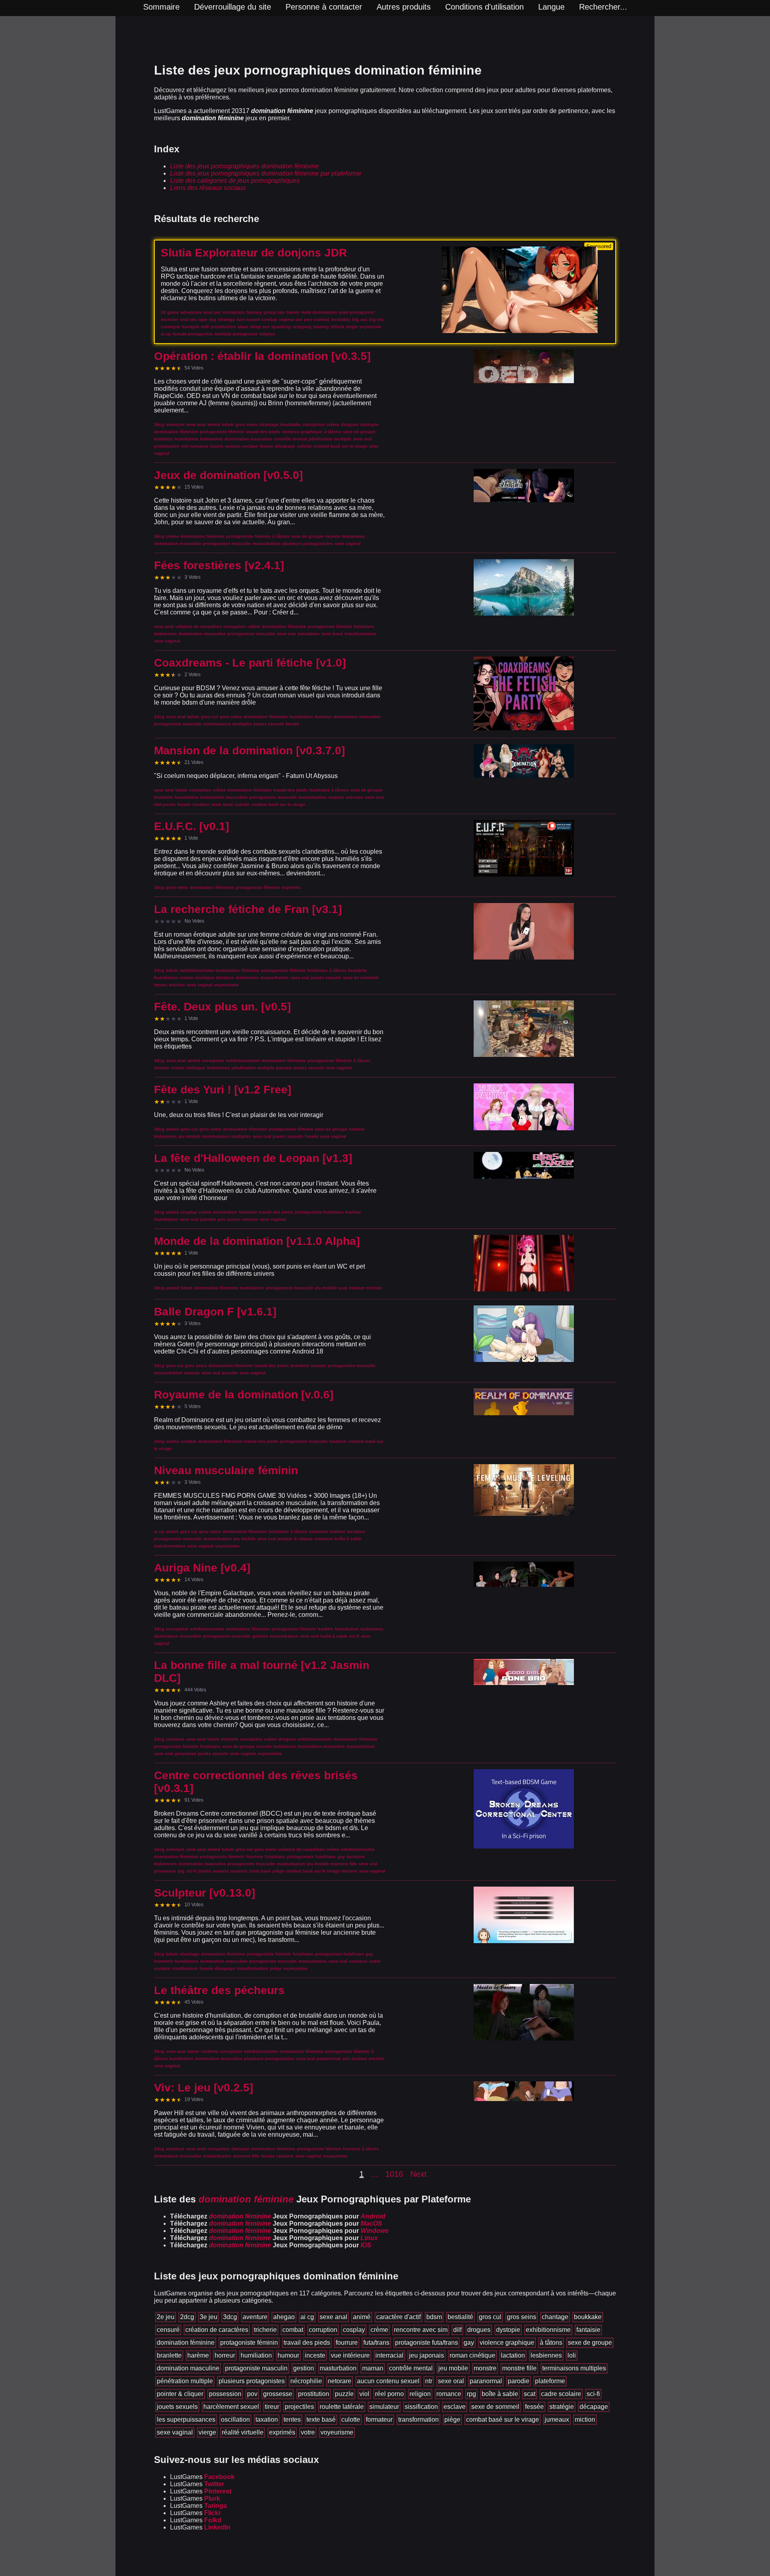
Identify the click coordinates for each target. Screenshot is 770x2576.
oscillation (235, 2419)
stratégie (562, 2407)
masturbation (338, 2368)
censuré (168, 2330)
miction (585, 2419)
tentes (292, 2419)
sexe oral (451, 2381)
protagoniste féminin (249, 2343)
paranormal (486, 2381)
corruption (323, 2330)
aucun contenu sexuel (388, 2381)
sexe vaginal (175, 2432)
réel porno (389, 2394)
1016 (394, 2174)
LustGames (202, 2477)
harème (198, 2355)
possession (225, 2394)
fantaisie (588, 2330)
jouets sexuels (177, 2407)
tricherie (265, 2330)
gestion (304, 2368)
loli (572, 2355)
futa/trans (376, 2343)
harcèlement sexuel (231, 2407)
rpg (471, 2394)
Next (418, 2174)
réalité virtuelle (243, 2432)
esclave (455, 2407)
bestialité (460, 2317)
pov (252, 2394)
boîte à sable (500, 2394)
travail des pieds (307, 2343)
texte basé (321, 2419)
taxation (267, 2419)
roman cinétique (472, 2355)
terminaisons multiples (574, 2368)
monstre (485, 2368)
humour (288, 2355)
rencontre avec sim (421, 2330)
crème (379, 2330)
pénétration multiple (185, 2381)
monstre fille (519, 2368)
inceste (315, 2355)
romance (449, 2394)
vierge (207, 2432)
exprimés (282, 2432)
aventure (255, 2317)
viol (364, 2394)
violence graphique (507, 2343)
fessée (534, 2407)
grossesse (278, 2394)
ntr (429, 2381)
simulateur (384, 2407)
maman (373, 2368)
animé (362, 2317)
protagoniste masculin (256, 2368)
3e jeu (209, 2317)
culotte (351, 2419)
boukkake (588, 2317)
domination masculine (188, 2368)
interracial (389, 2355)
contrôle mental (411, 2368)
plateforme (550, 2381)
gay (469, 2343)
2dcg (187, 2317)
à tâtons (551, 2343)
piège (452, 2419)
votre (308, 2432)
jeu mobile (453, 2368)
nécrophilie (306, 2381)
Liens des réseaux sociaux (208, 188)
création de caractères (217, 2330)
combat (293, 2330)
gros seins (522, 2317)
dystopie (508, 2330)
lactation (513, 2355)
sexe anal (333, 2317)
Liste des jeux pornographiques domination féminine (244, 166)
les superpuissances (186, 2419)
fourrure (347, 2343)
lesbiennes (546, 2355)
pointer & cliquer (180, 2394)
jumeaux (557, 2419)
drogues (479, 2330)
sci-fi (593, 2394)
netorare (339, 2381)
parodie (519, 2381)
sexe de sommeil (495, 2407)
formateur (379, 2419)
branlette (169, 2355)
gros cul (490, 2317)
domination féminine (186, 2343)
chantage (555, 2317)
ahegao (284, 2317)
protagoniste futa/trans (427, 2343)
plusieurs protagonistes (252, 2381)
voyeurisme (337, 2432)
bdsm (434, 2317)
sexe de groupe (590, 2343)
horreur (225, 2355)
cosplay (354, 2330)
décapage (594, 2407)
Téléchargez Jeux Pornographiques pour (278, 2216)
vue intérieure (350, 2355)
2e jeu (166, 2317)
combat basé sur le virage (503, 2419)
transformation (418, 2419)
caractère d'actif (398, 2317)
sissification (421, 2407)
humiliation (256, 2355)
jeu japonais (427, 2355)
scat (530, 2394)
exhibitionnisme (548, 2330)
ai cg (307, 2317)
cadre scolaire (561, 2394)
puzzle (344, 2394)
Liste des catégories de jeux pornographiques (235, 181)
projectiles (299, 2407)
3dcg (230, 2317)
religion (420, 2394)
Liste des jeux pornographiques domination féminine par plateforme (266, 173)
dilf (457, 2330)
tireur (272, 2407)
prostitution (314, 2394)
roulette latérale (342, 2407)
